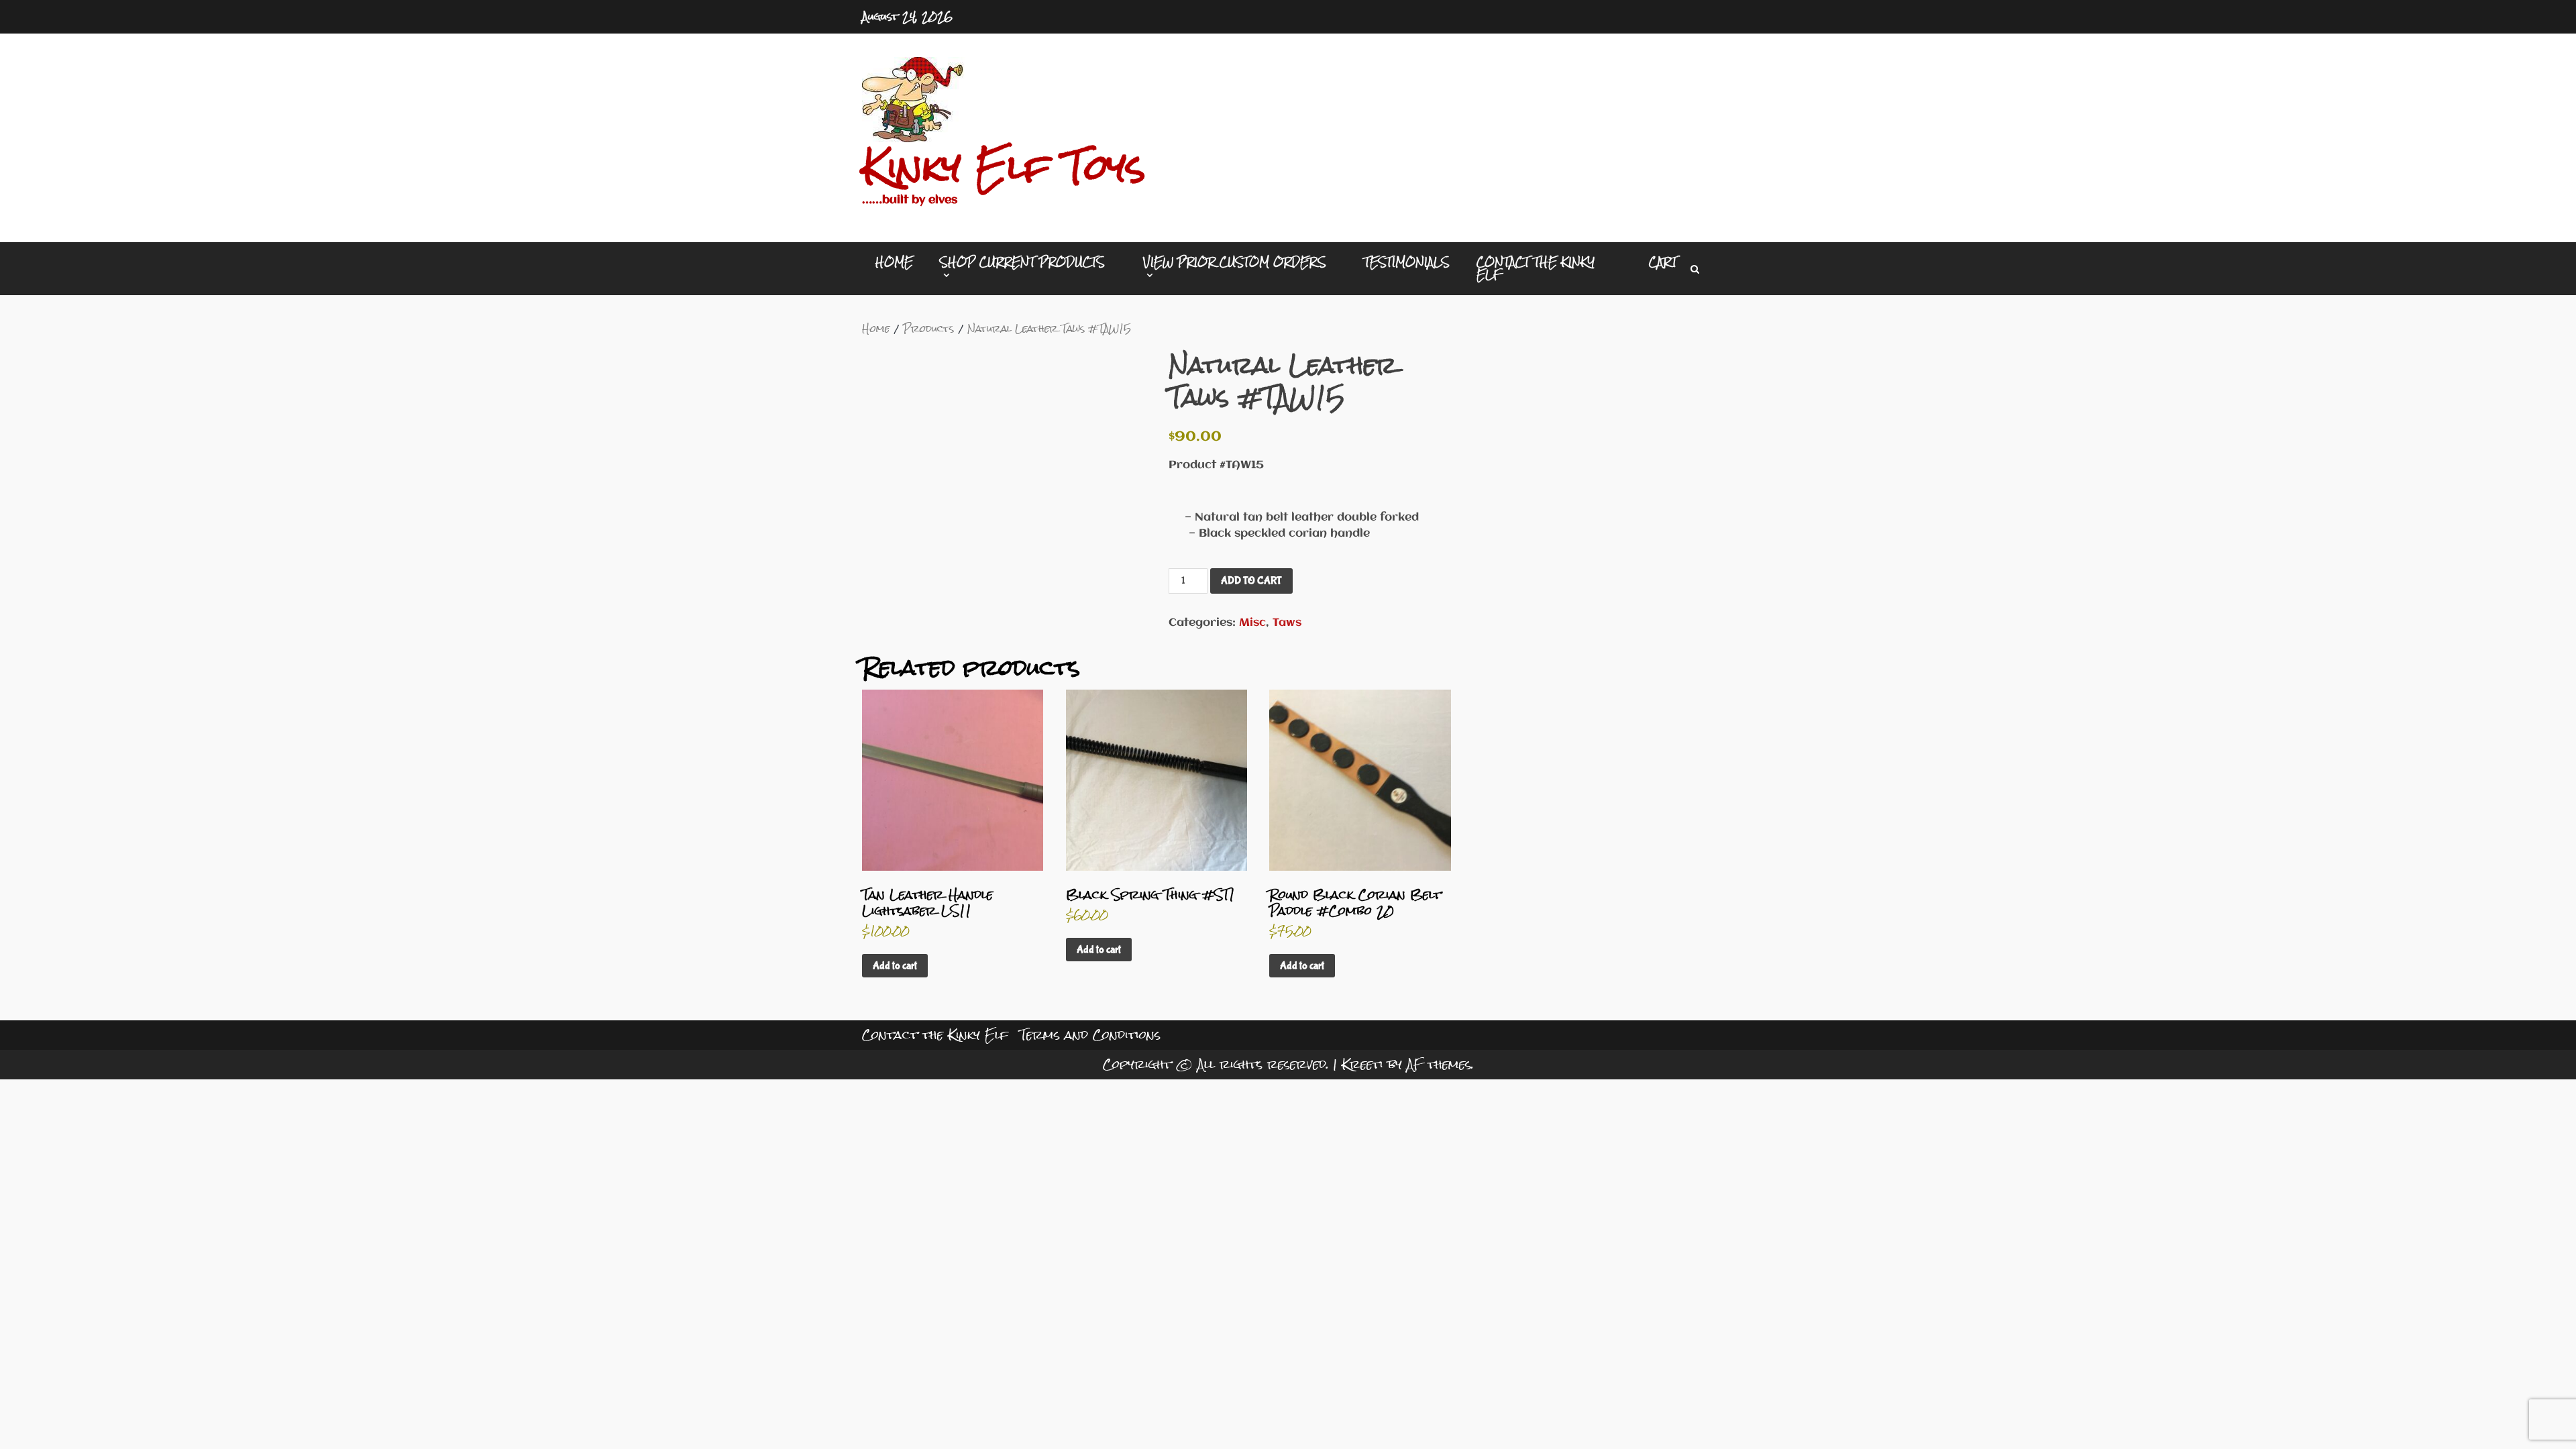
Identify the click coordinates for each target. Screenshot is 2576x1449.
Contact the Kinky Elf (1536, 268)
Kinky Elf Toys (1004, 167)
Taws (1287, 623)
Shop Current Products (1022, 264)
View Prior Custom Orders (1235, 264)
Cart (1663, 262)
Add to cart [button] (895, 966)
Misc (1252, 623)
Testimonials (1407, 262)
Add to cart (1251, 581)
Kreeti (1362, 1064)
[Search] (1695, 269)
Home (894, 262)
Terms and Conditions (1090, 1035)
